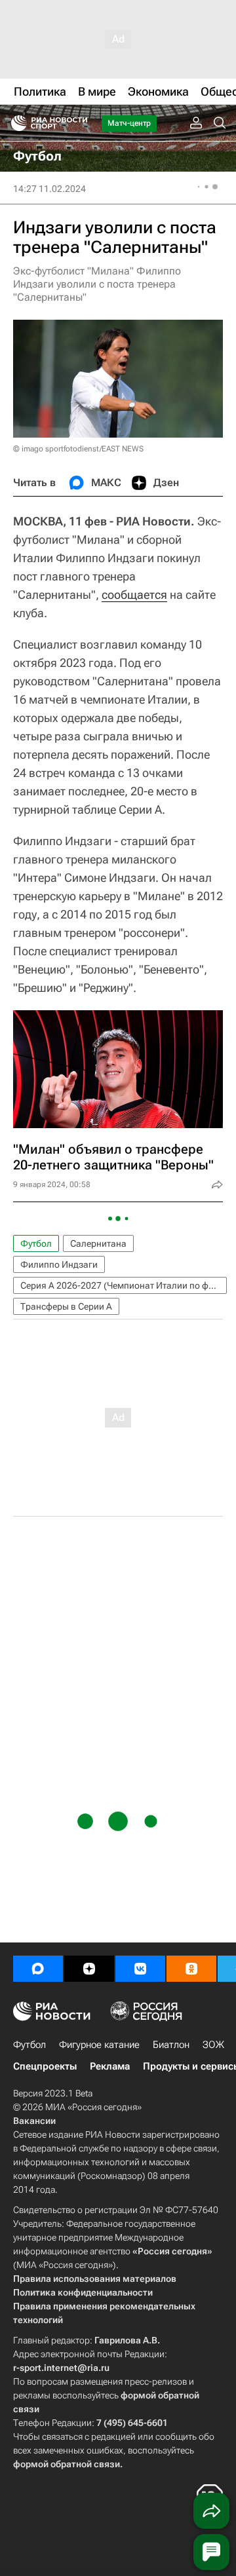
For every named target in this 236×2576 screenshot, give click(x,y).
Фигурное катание (99, 2045)
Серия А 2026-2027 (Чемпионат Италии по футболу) (124, 1285)
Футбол (36, 1243)
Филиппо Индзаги (59, 1264)
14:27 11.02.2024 (49, 189)
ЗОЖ (213, 2045)
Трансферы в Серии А (66, 1306)
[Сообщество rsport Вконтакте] (140, 1969)
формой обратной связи (67, 2464)
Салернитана (98, 1243)
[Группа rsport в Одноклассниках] (191, 1969)
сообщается (134, 595)
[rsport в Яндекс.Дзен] (89, 1969)
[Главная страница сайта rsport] (79, 123)
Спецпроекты (45, 2066)
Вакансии (34, 2121)
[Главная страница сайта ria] (15, 123)
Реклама (110, 2066)
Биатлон (171, 2045)
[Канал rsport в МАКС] (38, 1969)
